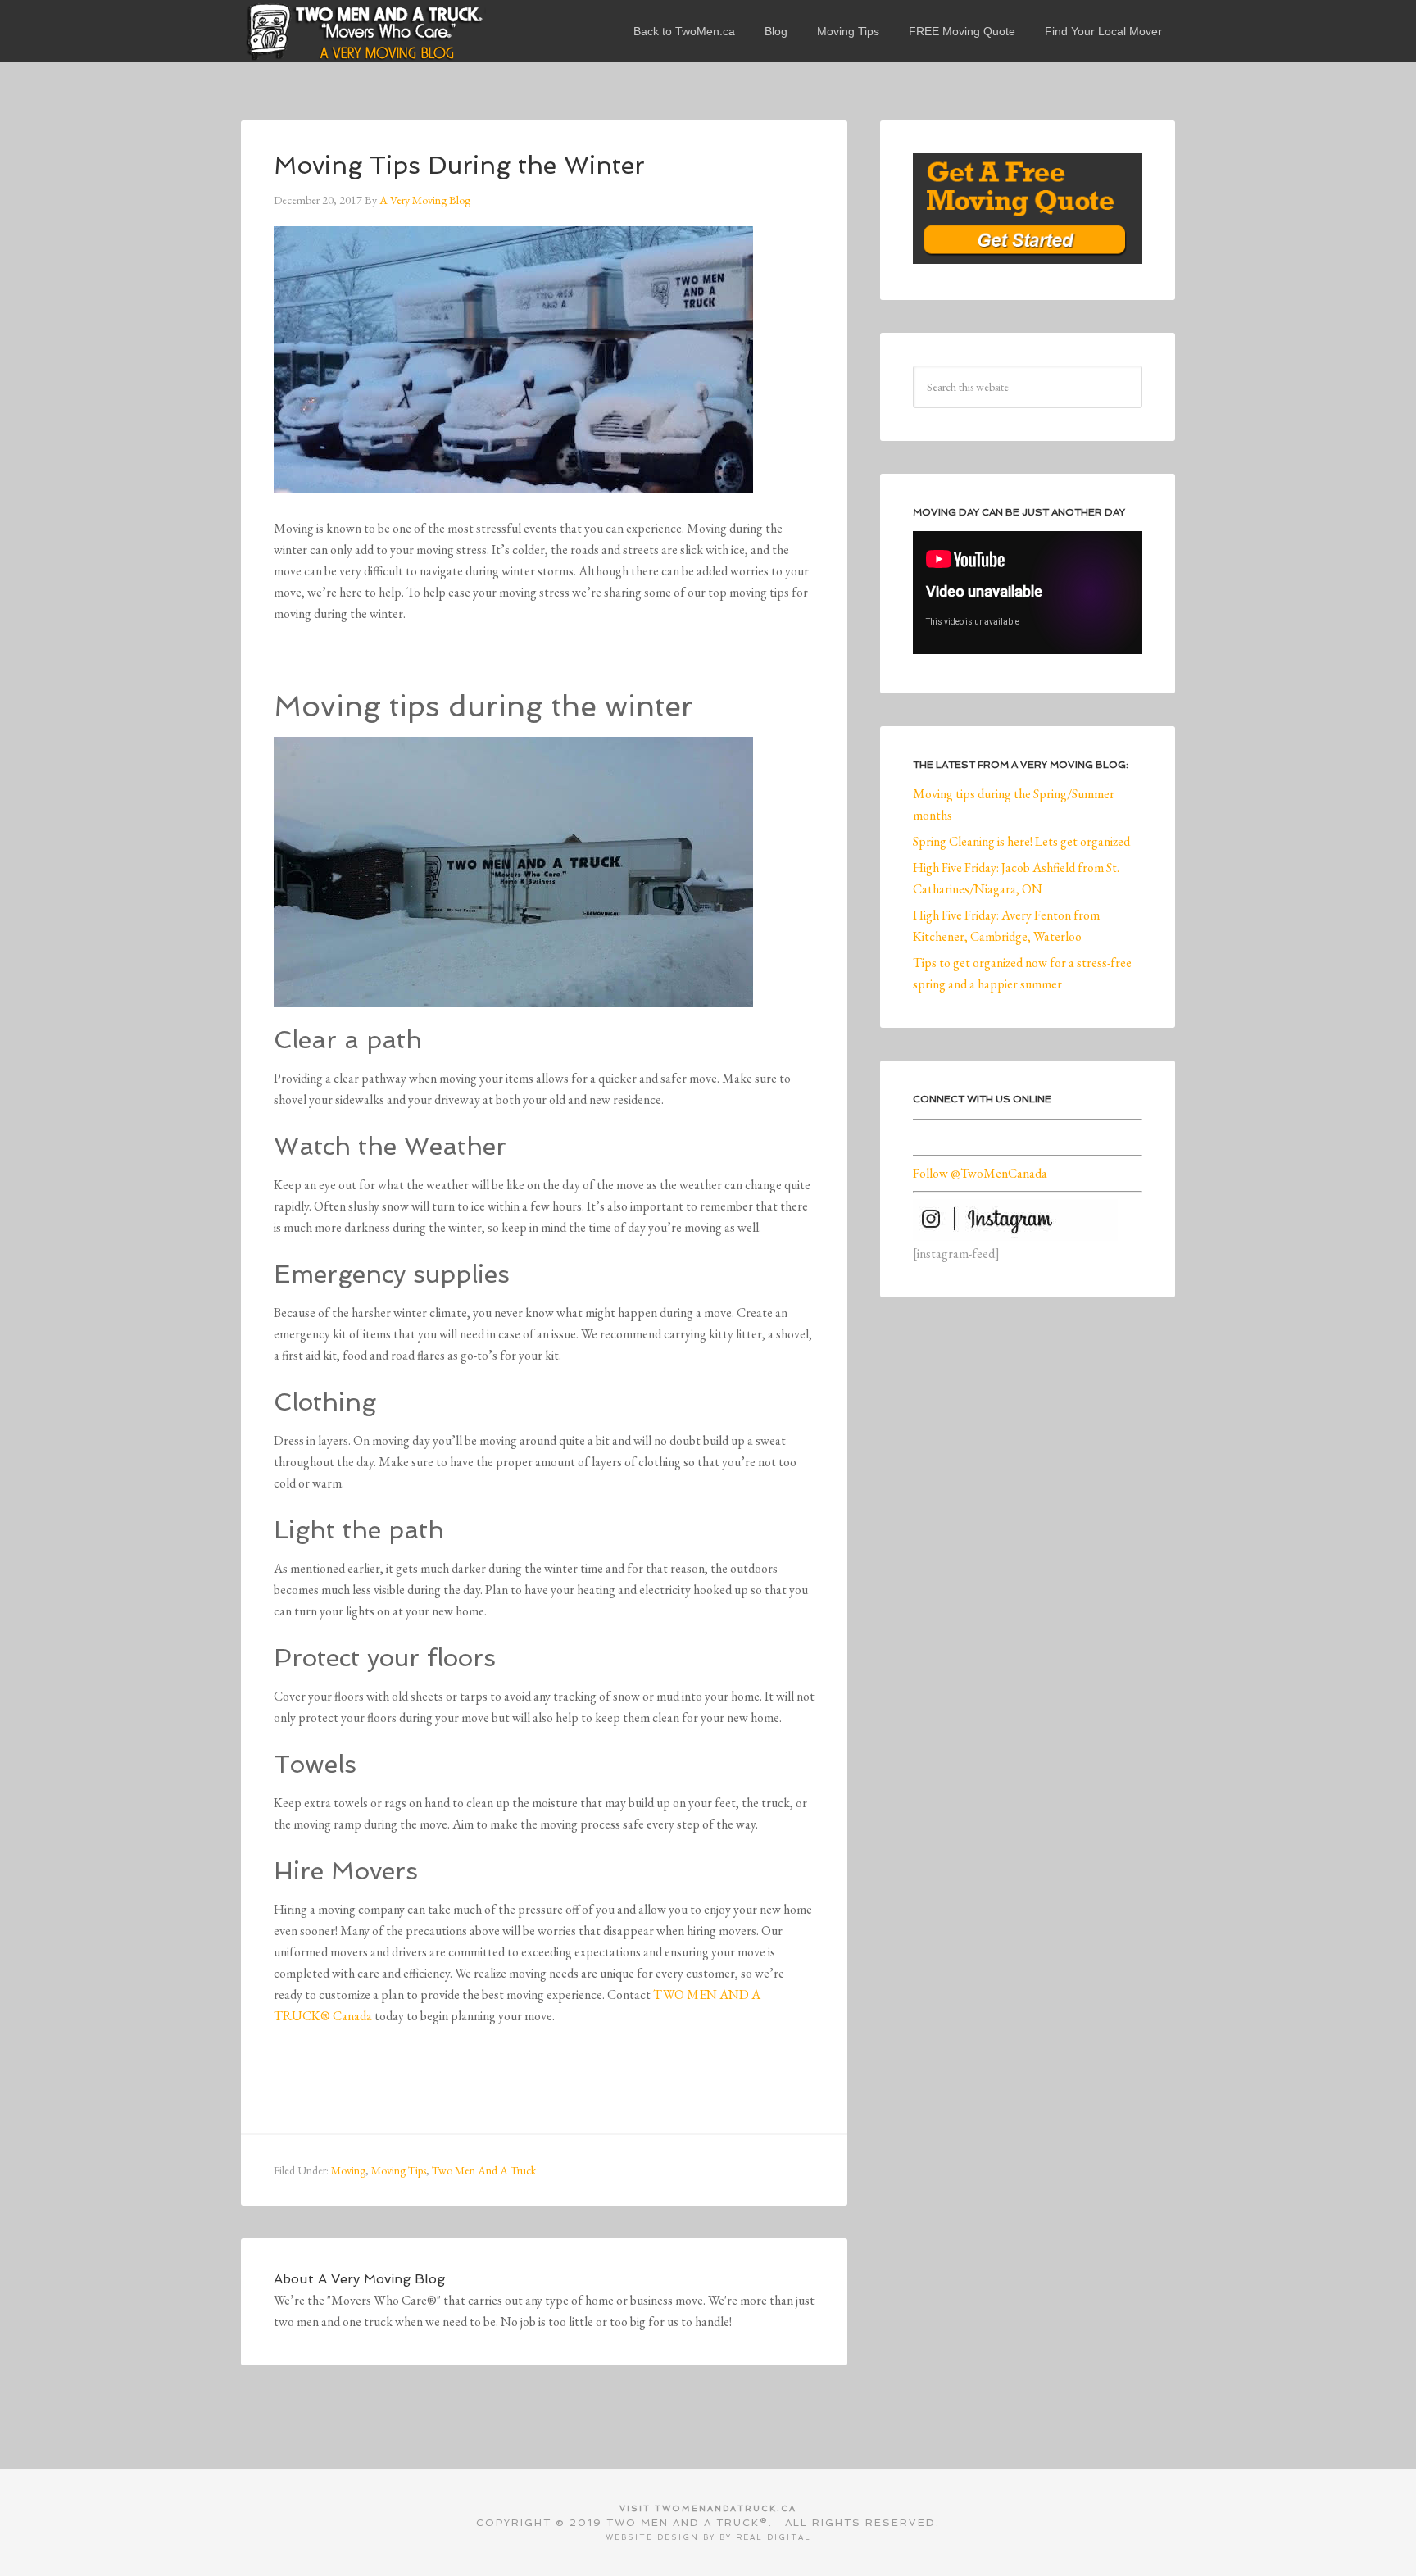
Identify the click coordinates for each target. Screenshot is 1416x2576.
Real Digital (774, 2537)
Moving (348, 2170)
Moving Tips (399, 2170)
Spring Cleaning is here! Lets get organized (1021, 841)
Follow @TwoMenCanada (980, 1173)
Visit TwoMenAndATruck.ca (708, 2508)
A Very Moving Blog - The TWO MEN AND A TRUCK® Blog (364, 31)
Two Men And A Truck (484, 2170)
